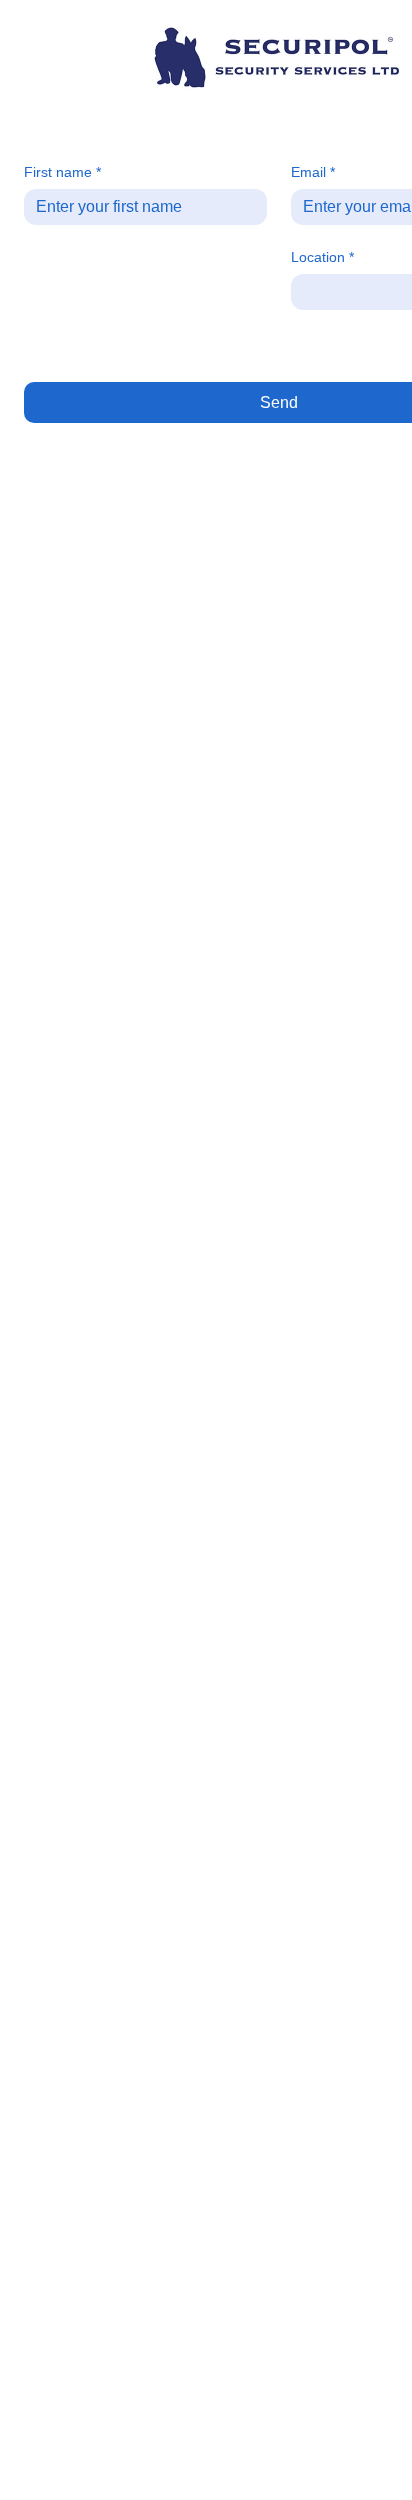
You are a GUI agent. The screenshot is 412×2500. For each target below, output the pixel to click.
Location (322, 257)
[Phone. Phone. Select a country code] (56, 292)
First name (62, 172)
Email (312, 172)
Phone (49, 257)
